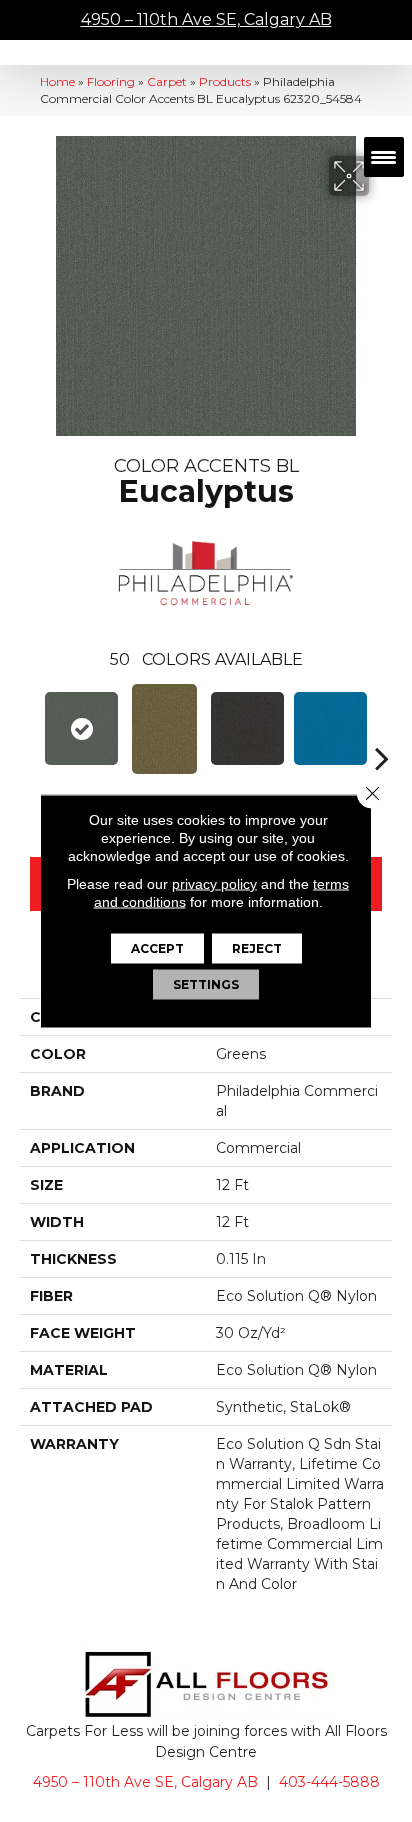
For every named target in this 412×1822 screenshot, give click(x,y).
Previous (30, 728)
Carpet (167, 81)
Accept (157, 948)
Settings (206, 984)
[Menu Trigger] (384, 157)
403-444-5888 (329, 1782)
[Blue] (330, 728)
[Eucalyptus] (81, 728)
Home (57, 81)
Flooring (111, 81)
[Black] (247, 728)
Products (225, 81)
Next (382, 728)
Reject (257, 948)
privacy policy (214, 884)
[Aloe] (164, 729)
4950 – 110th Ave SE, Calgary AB (206, 19)
